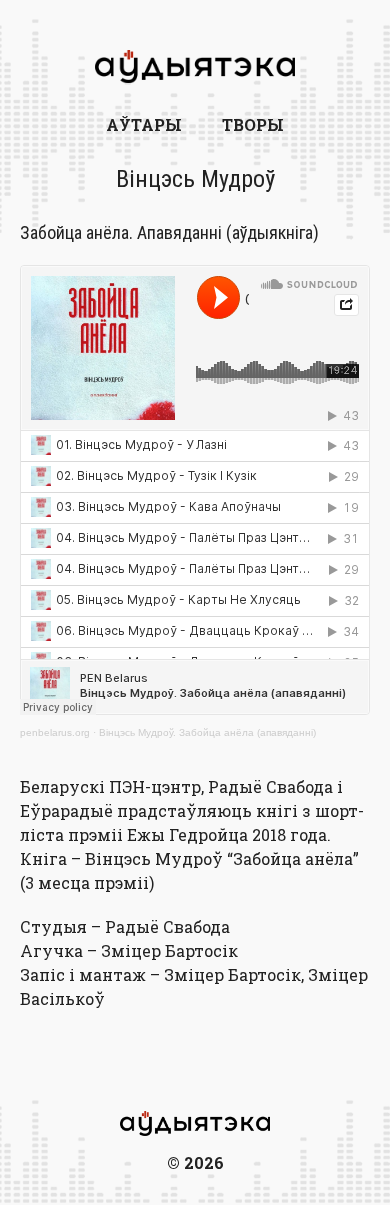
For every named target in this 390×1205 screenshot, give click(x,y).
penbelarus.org (55, 732)
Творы (253, 124)
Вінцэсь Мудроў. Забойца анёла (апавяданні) (207, 732)
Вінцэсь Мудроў (195, 179)
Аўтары (144, 124)
